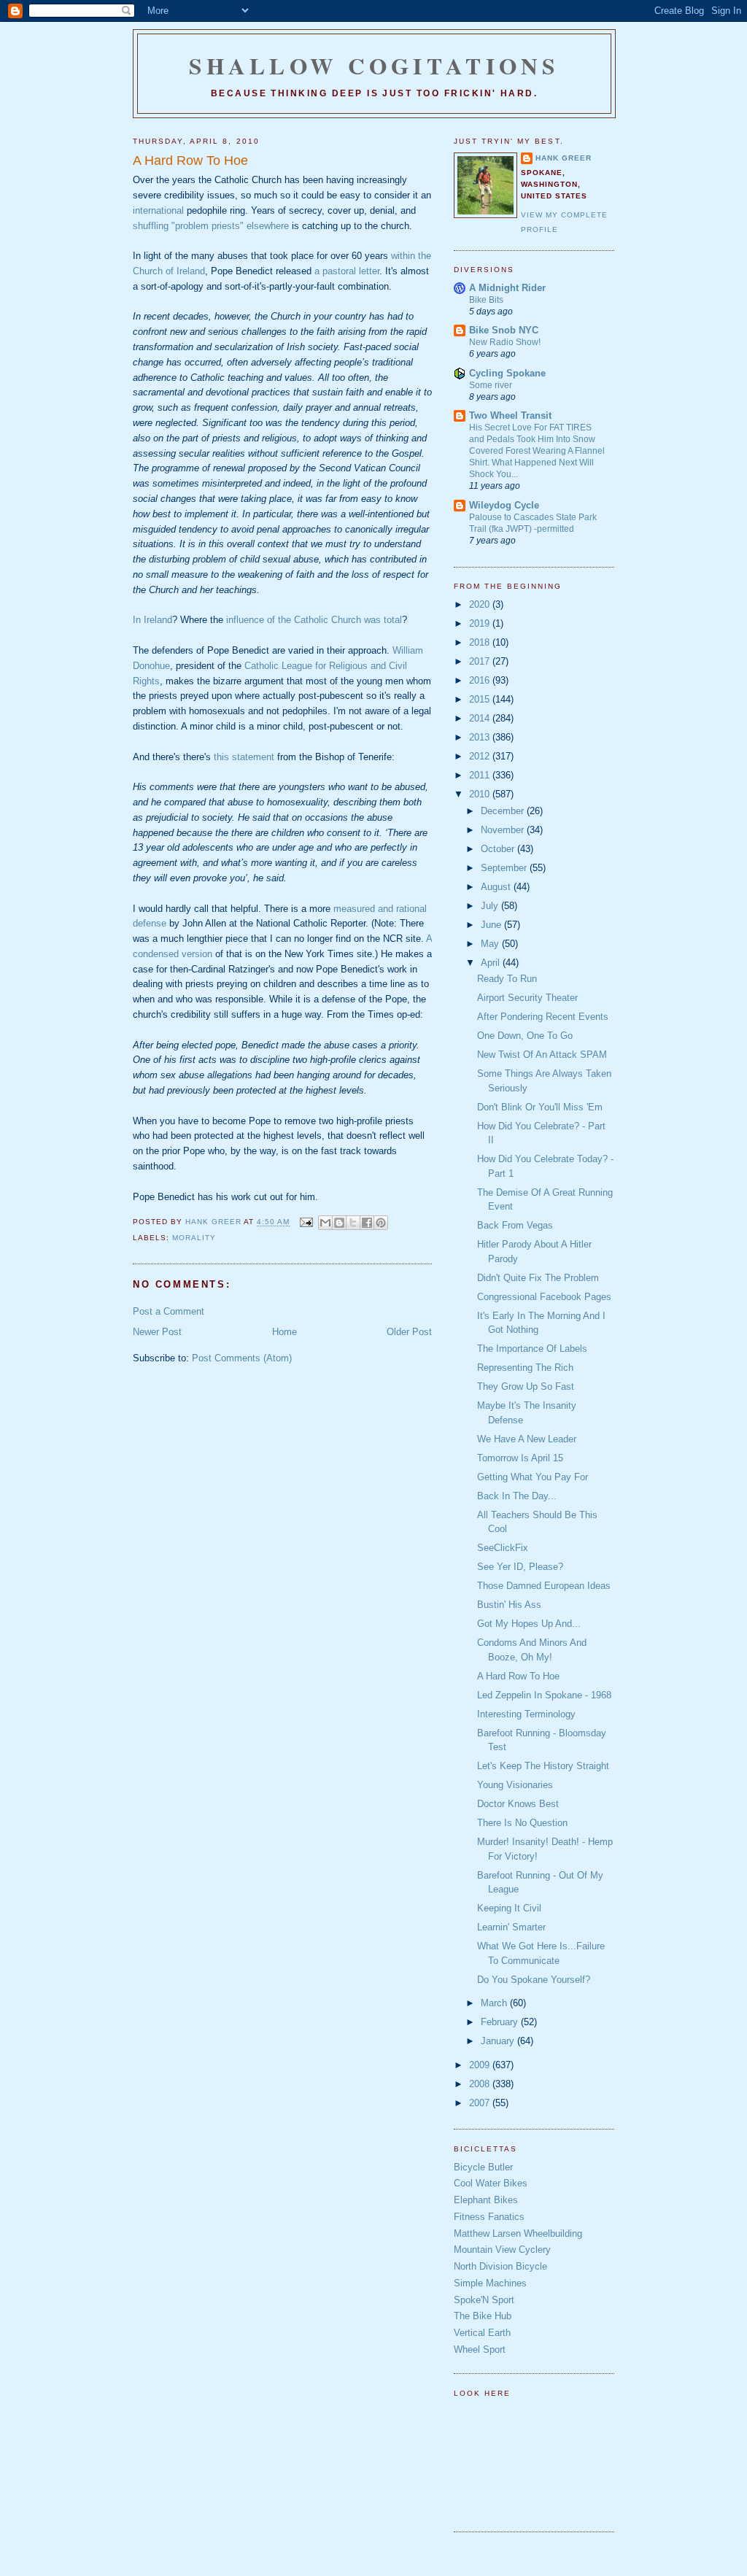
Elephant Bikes (486, 2200)
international (158, 210)
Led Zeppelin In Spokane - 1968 (544, 1695)
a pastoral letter (347, 271)
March (495, 2003)
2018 (481, 642)
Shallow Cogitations (374, 66)
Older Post (409, 1332)
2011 (481, 775)
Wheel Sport (480, 2349)
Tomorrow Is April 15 (520, 1458)
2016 (481, 680)
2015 (481, 699)
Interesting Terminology (526, 1714)
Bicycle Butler (483, 2167)
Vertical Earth (482, 2333)
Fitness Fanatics (489, 2217)
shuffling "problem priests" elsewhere (211, 226)
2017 (481, 661)
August (497, 887)
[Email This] (325, 1223)
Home (285, 1332)
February (501, 2022)
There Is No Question (522, 1823)
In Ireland (152, 620)
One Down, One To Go (525, 1036)
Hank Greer (564, 158)
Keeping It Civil (509, 1908)
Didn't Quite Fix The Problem (538, 1278)
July (491, 906)
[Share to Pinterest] (381, 1223)
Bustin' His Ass (509, 1605)
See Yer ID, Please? (520, 1567)
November (504, 830)
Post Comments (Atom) (242, 1358)
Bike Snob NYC (504, 330)
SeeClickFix (503, 1548)
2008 (481, 2084)
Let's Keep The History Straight (543, 1766)
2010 (481, 794)
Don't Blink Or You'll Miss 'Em (540, 1107)
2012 (481, 756)
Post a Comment (169, 1311)
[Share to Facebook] (367, 1223)
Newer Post (157, 1332)
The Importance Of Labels (532, 1349)
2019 (481, 623)
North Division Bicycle (500, 2266)
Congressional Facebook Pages (544, 1297)
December (504, 811)
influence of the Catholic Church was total (314, 620)
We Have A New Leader (527, 1439)
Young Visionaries (515, 1785)
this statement (244, 757)
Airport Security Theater (527, 998)
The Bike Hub (483, 2316)
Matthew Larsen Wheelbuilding (518, 2233)
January (499, 2041)
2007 (481, 2103)
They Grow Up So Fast (526, 1386)
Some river (491, 385)
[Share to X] (353, 1223)
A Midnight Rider (507, 288)
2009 (481, 2065)
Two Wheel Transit (510, 415)
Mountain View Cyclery (502, 2250)
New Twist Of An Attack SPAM (542, 1055)
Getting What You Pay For (533, 1477)
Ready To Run (507, 979)
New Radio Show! (505, 342)
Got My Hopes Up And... (529, 1624)
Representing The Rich (525, 1368)
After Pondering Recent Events (543, 1017)
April (492, 963)
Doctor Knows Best (518, 1804)
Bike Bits (486, 300)
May (491, 944)
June (492, 925)
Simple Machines (490, 2283)
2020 (481, 604)
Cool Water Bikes (491, 2183)
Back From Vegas (515, 1225)
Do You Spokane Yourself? (534, 1980)
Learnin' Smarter (511, 1927)
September (505, 868)
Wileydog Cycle (504, 505)
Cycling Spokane (507, 373)
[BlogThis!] (339, 1223)
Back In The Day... (517, 1496)
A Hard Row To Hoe (518, 1676)
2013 (481, 737)
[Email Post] (305, 1222)
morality (194, 1238)
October (499, 849)
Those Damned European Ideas (544, 1586)
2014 (481, 718)
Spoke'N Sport (484, 2300)
